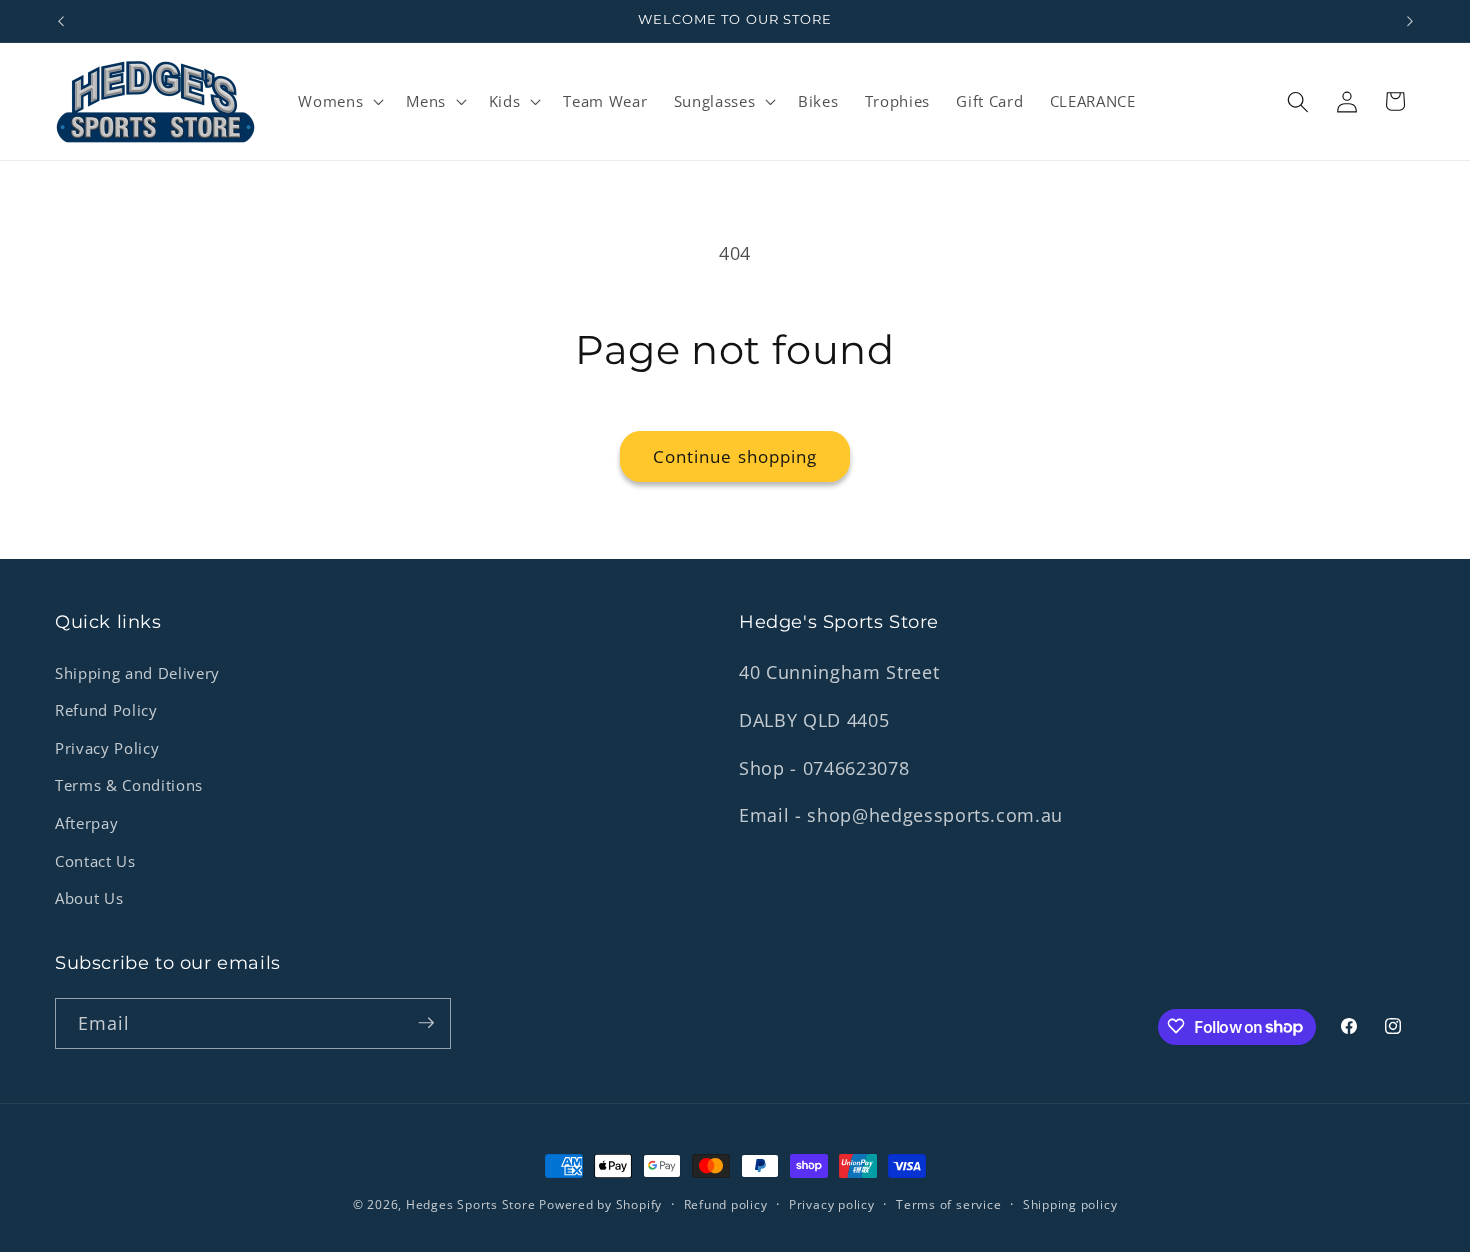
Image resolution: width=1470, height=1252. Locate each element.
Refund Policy (106, 710)
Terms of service (948, 1204)
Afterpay (86, 823)
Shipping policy (1070, 1204)
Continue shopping (735, 456)
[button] (339, 102)
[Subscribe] (426, 1023)
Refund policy (726, 1204)
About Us (89, 898)
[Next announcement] (1410, 21)
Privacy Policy (107, 748)
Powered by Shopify (600, 1204)
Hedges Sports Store (472, 1204)
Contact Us (95, 861)
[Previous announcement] (61, 21)
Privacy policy (832, 1204)
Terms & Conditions (129, 786)
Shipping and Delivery (137, 673)
